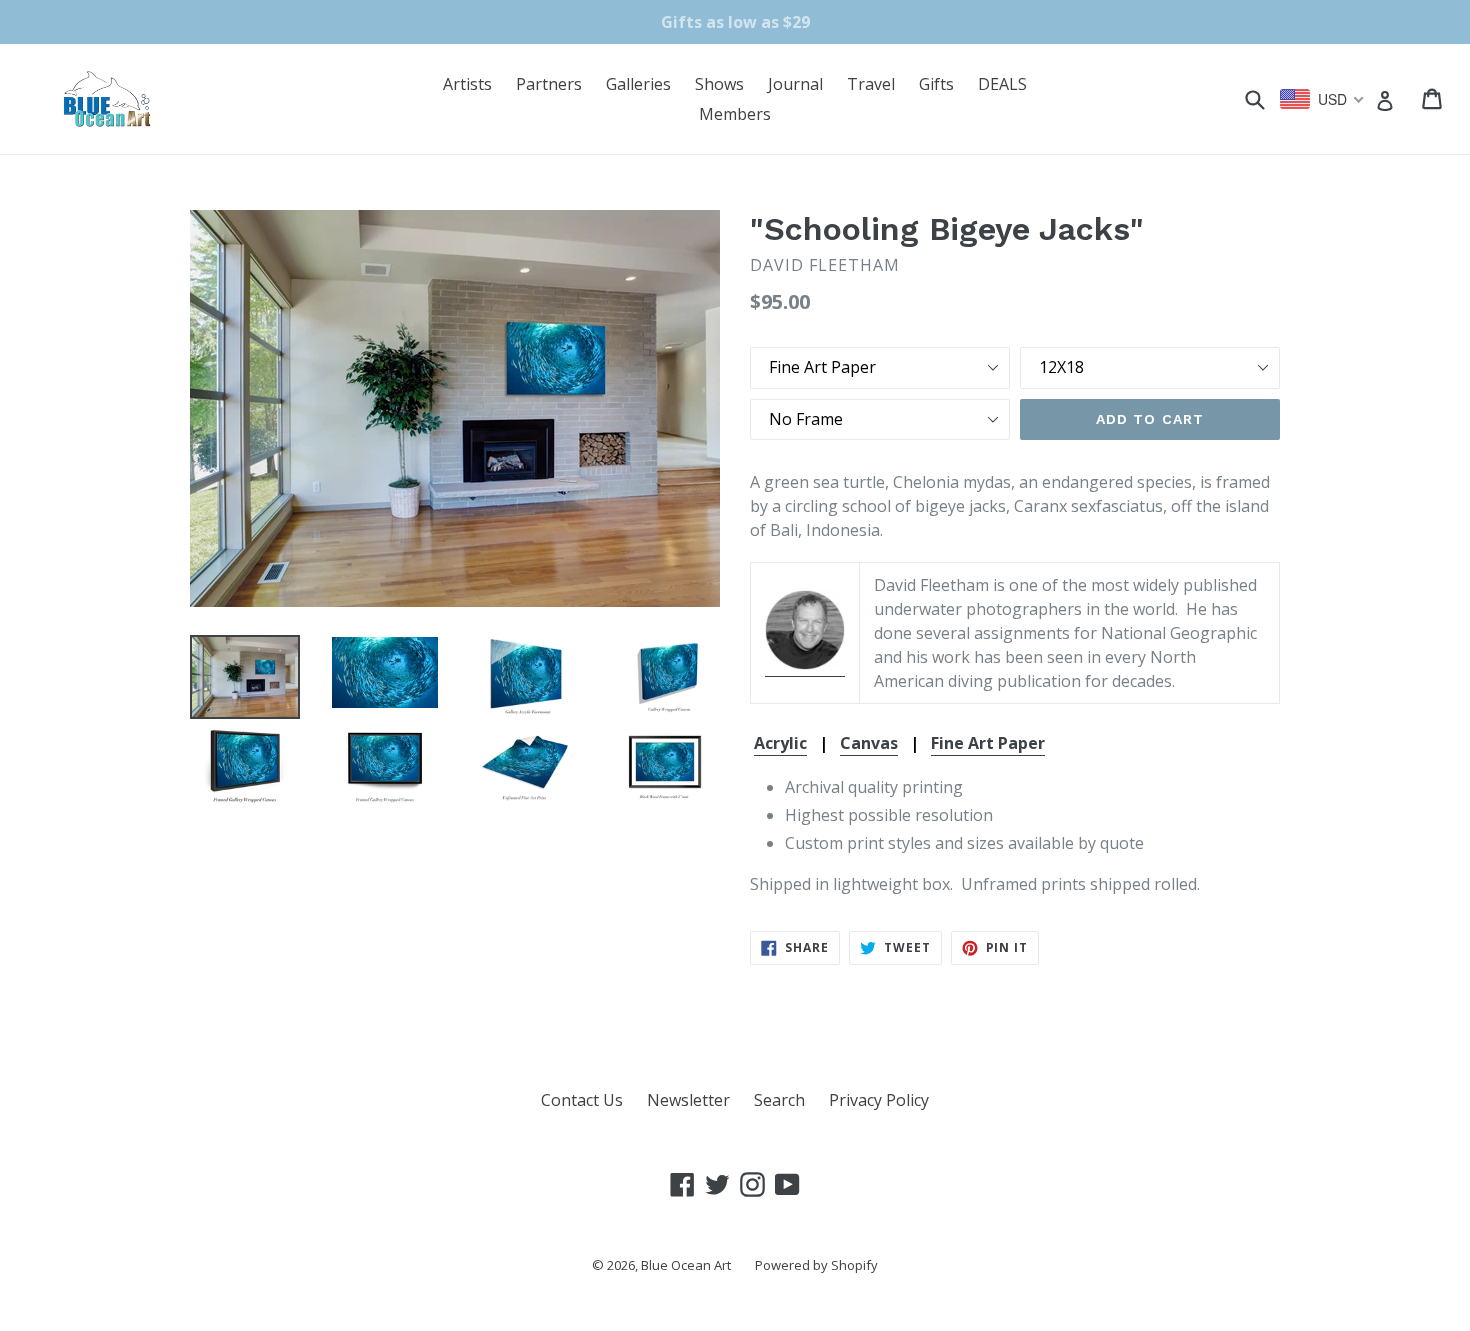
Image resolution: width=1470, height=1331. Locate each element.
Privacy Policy (879, 1100)
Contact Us (582, 1100)
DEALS (1002, 84)
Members (735, 114)
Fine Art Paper (988, 743)
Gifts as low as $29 (735, 22)
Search (779, 1100)
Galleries (638, 84)
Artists (467, 84)
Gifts (936, 84)
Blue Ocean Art (686, 1265)
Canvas (869, 743)
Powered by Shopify (816, 1265)
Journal (795, 84)
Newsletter (688, 1100)
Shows (719, 84)
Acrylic (780, 743)
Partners (549, 84)
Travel (871, 84)
